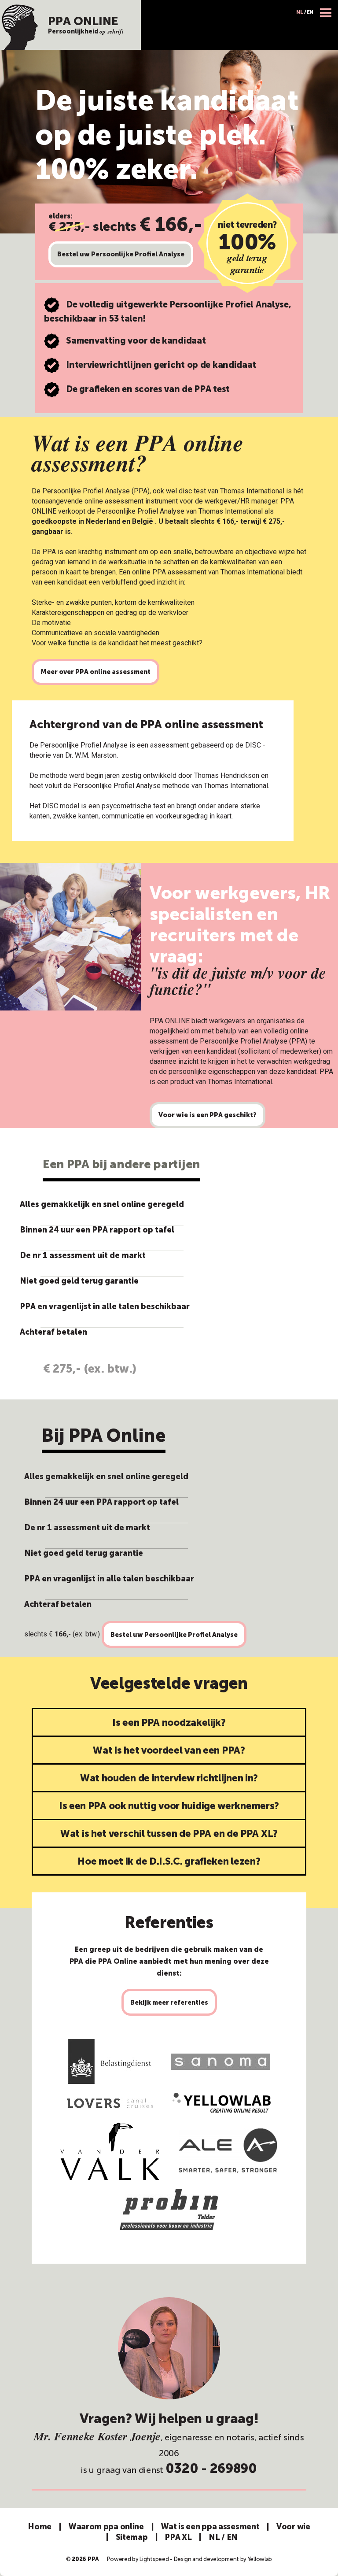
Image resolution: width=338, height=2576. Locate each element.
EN (310, 12)
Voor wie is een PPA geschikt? (208, 1115)
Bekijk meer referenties (169, 2002)
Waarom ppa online (106, 2527)
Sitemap (132, 2537)
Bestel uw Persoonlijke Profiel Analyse (121, 254)
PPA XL (178, 2537)
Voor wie (293, 2527)
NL (299, 12)
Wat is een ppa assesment (210, 2527)
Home (40, 2527)
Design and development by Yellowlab (223, 2559)
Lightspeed (154, 2559)
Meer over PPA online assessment (96, 672)
